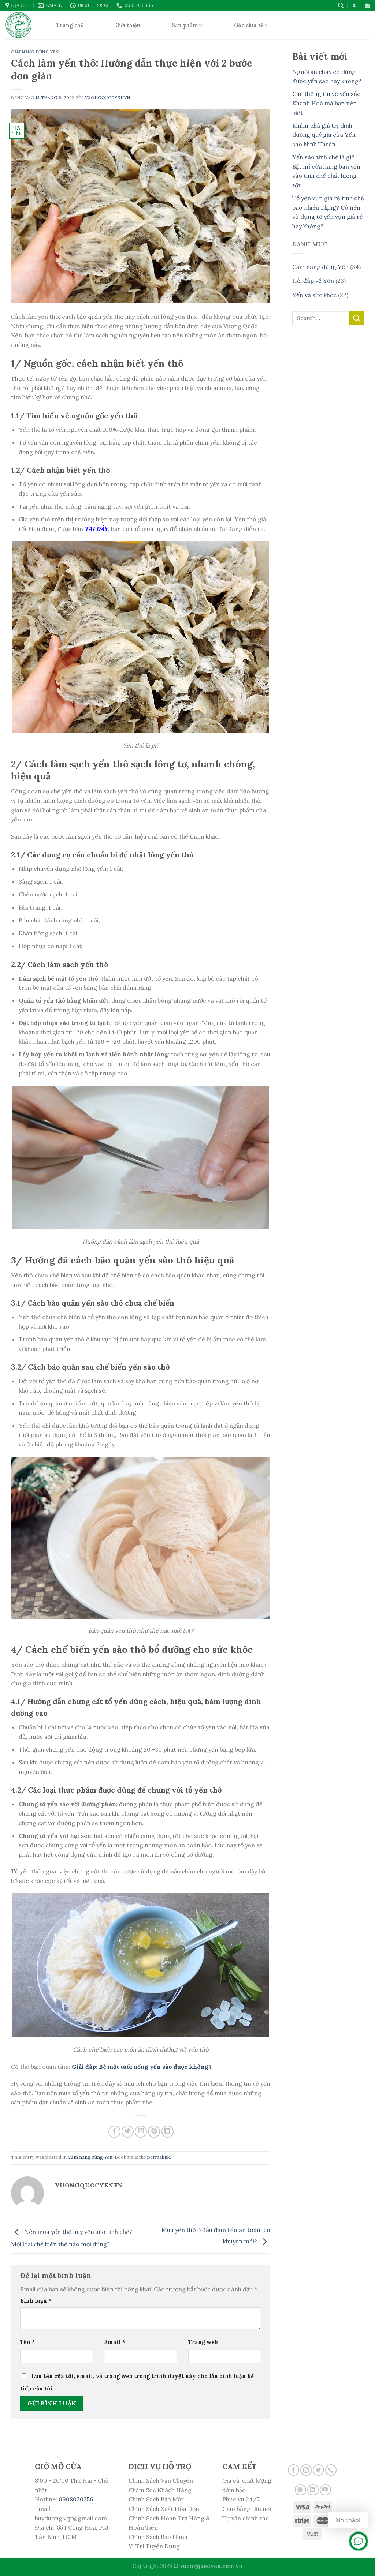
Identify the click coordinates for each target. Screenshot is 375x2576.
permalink (159, 2157)
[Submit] (357, 318)
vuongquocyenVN (108, 98)
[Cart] (367, 5)
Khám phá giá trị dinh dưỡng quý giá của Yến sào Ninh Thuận (324, 135)
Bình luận (36, 2301)
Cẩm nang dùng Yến (35, 52)
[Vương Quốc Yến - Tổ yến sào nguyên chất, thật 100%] (20, 25)
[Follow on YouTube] (325, 2490)
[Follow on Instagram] (306, 2470)
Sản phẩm (185, 25)
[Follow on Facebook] (294, 2470)
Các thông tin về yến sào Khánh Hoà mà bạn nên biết (326, 103)
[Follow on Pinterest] (300, 2490)
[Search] (341, 5)
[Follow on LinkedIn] (313, 2490)
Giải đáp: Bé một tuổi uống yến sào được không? (142, 2067)
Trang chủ (70, 25)
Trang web (203, 2342)
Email (115, 2342)
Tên (27, 2342)
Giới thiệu (128, 25)
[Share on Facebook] (114, 2132)
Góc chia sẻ (249, 25)
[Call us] (331, 2470)
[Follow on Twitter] (318, 2470)
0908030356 (76, 2499)
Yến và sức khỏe (314, 295)
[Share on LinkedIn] (168, 2132)
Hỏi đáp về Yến (313, 281)
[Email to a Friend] (141, 2132)
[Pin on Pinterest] (154, 2132)
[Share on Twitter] (128, 2132)
